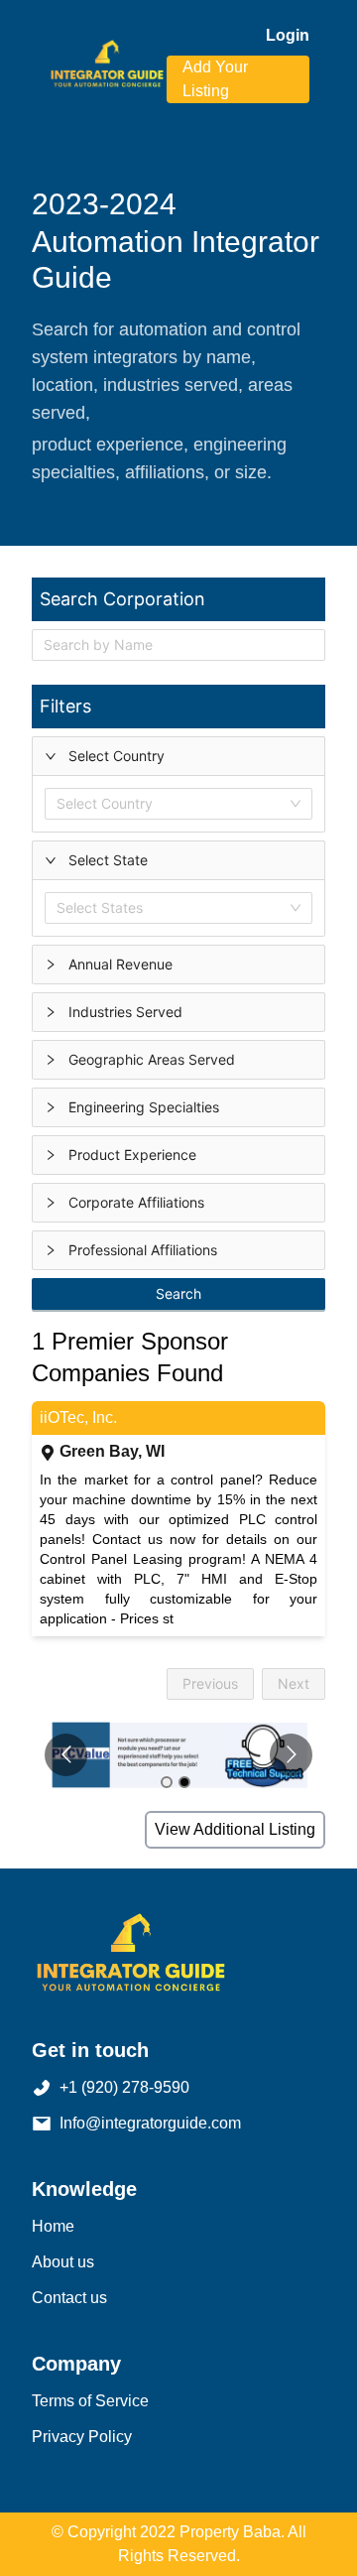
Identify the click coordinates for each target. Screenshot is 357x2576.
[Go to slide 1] (167, 1782)
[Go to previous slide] (66, 1755)
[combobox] (60, 804)
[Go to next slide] (291, 1755)
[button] (178, 756)
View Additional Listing (235, 1829)
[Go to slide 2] (184, 1782)
